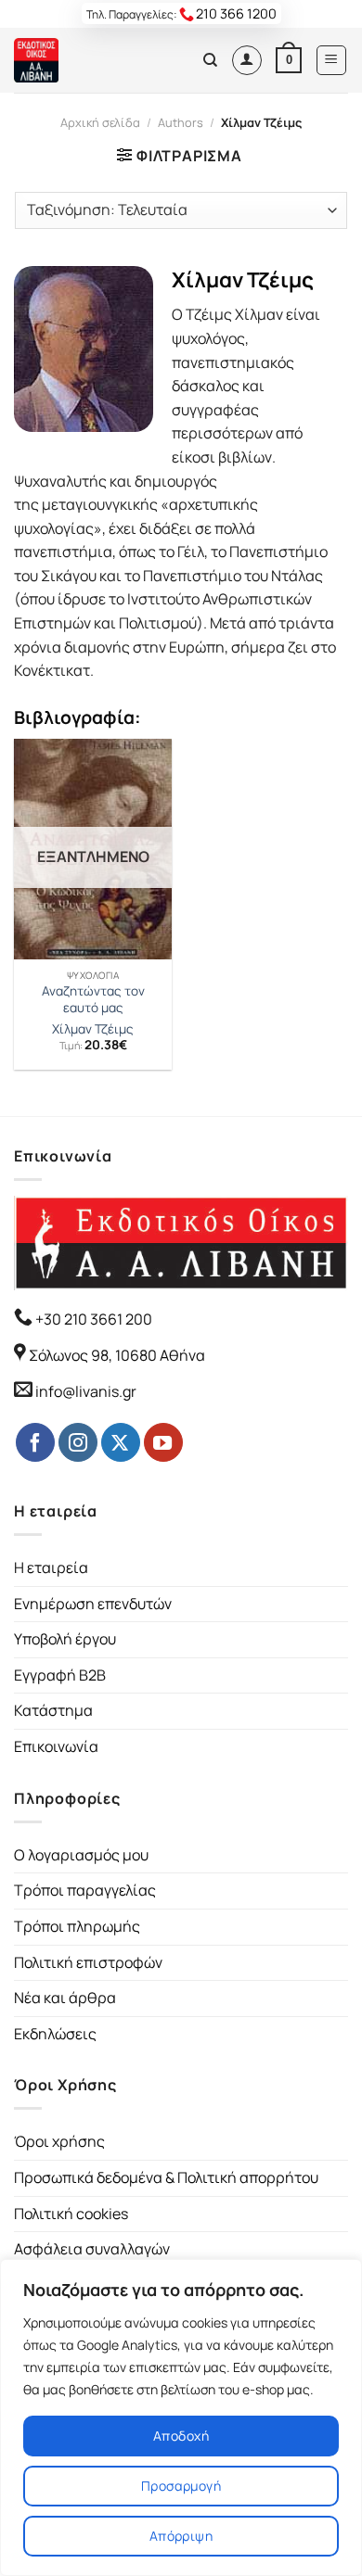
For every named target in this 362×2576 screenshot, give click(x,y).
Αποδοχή (181, 2436)
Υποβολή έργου (65, 1639)
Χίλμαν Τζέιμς (93, 1029)
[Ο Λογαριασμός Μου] (247, 60)
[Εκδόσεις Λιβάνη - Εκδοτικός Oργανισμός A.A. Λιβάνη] (77, 60)
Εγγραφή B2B (60, 1675)
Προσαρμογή (181, 2486)
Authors (181, 122)
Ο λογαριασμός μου (81, 1855)
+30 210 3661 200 (92, 1319)
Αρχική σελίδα (100, 122)
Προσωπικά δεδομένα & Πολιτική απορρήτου (166, 2177)
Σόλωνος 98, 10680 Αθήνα (117, 1355)
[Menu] (332, 60)
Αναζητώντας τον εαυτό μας (93, 1000)
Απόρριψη (181, 2536)
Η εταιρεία (51, 1567)
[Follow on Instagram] (78, 1442)
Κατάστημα (53, 1710)
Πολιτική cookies (71, 2214)
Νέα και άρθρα (65, 1998)
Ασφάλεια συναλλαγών (92, 2249)
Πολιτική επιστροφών (88, 1962)
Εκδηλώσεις (55, 2034)
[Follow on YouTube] (163, 1442)
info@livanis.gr (86, 1391)
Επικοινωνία (56, 1746)
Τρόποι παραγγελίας (85, 1890)
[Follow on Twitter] (121, 1442)
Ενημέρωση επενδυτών (93, 1604)
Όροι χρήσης (59, 2141)
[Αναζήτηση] (210, 60)
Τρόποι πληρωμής (77, 1926)
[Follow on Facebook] (35, 1442)
